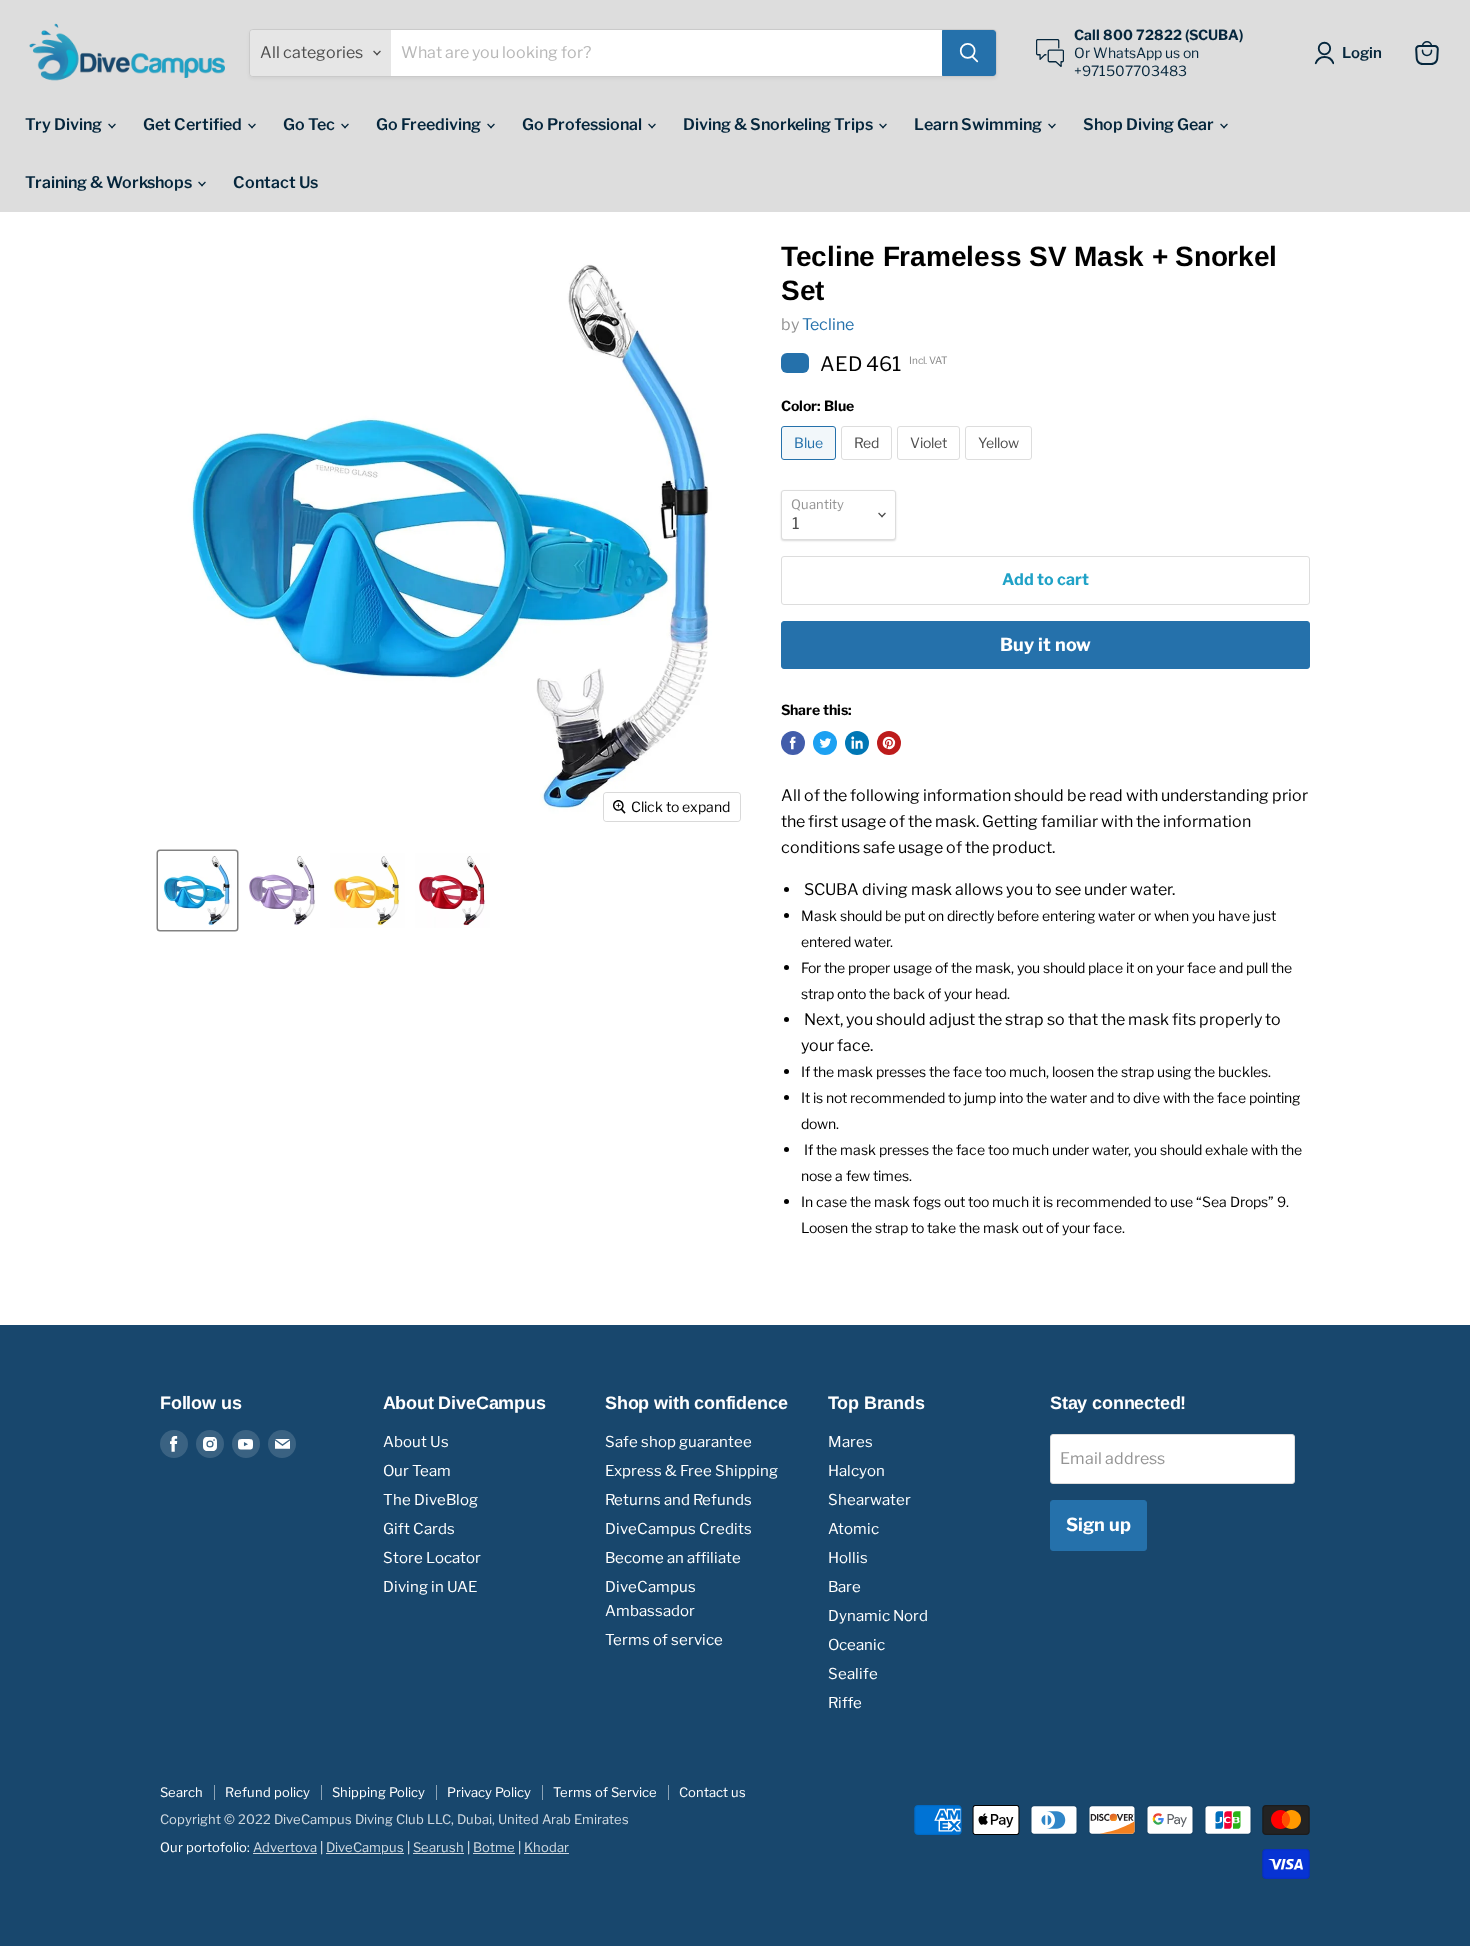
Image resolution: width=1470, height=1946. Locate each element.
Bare (844, 1587)
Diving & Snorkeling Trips (779, 124)
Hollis (848, 1558)
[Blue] (811, 464)
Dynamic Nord (878, 1616)
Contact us (712, 1792)
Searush (438, 1847)
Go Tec (310, 124)
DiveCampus (365, 1847)
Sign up (1098, 1524)
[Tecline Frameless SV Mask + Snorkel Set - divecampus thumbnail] (197, 890)
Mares (850, 1442)
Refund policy (267, 1792)
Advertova (285, 1847)
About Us (416, 1442)
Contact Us (275, 182)
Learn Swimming (979, 124)
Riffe (845, 1703)
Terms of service (664, 1640)
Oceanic (856, 1645)
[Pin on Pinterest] (889, 743)
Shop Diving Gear (1150, 124)
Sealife (853, 1674)
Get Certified (194, 124)
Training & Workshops (110, 182)
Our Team (417, 1471)
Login (1362, 53)
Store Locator (432, 1558)
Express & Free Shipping (691, 1471)
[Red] (869, 464)
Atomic (853, 1529)
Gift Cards (419, 1529)
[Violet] (931, 464)
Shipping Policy (378, 1792)
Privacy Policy (489, 1792)
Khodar (546, 1847)
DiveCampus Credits (678, 1529)
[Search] (969, 53)
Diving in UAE (430, 1587)
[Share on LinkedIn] (857, 743)
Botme (494, 1847)
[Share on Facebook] (793, 743)
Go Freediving (430, 124)
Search (181, 1792)
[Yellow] (1001, 464)
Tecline (828, 324)
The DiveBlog (430, 1500)
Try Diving (65, 124)
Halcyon (856, 1471)
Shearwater (869, 1500)
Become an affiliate (673, 1558)
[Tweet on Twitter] (825, 743)
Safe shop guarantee (678, 1442)
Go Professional (583, 124)
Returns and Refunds (678, 1500)
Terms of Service (605, 1792)
